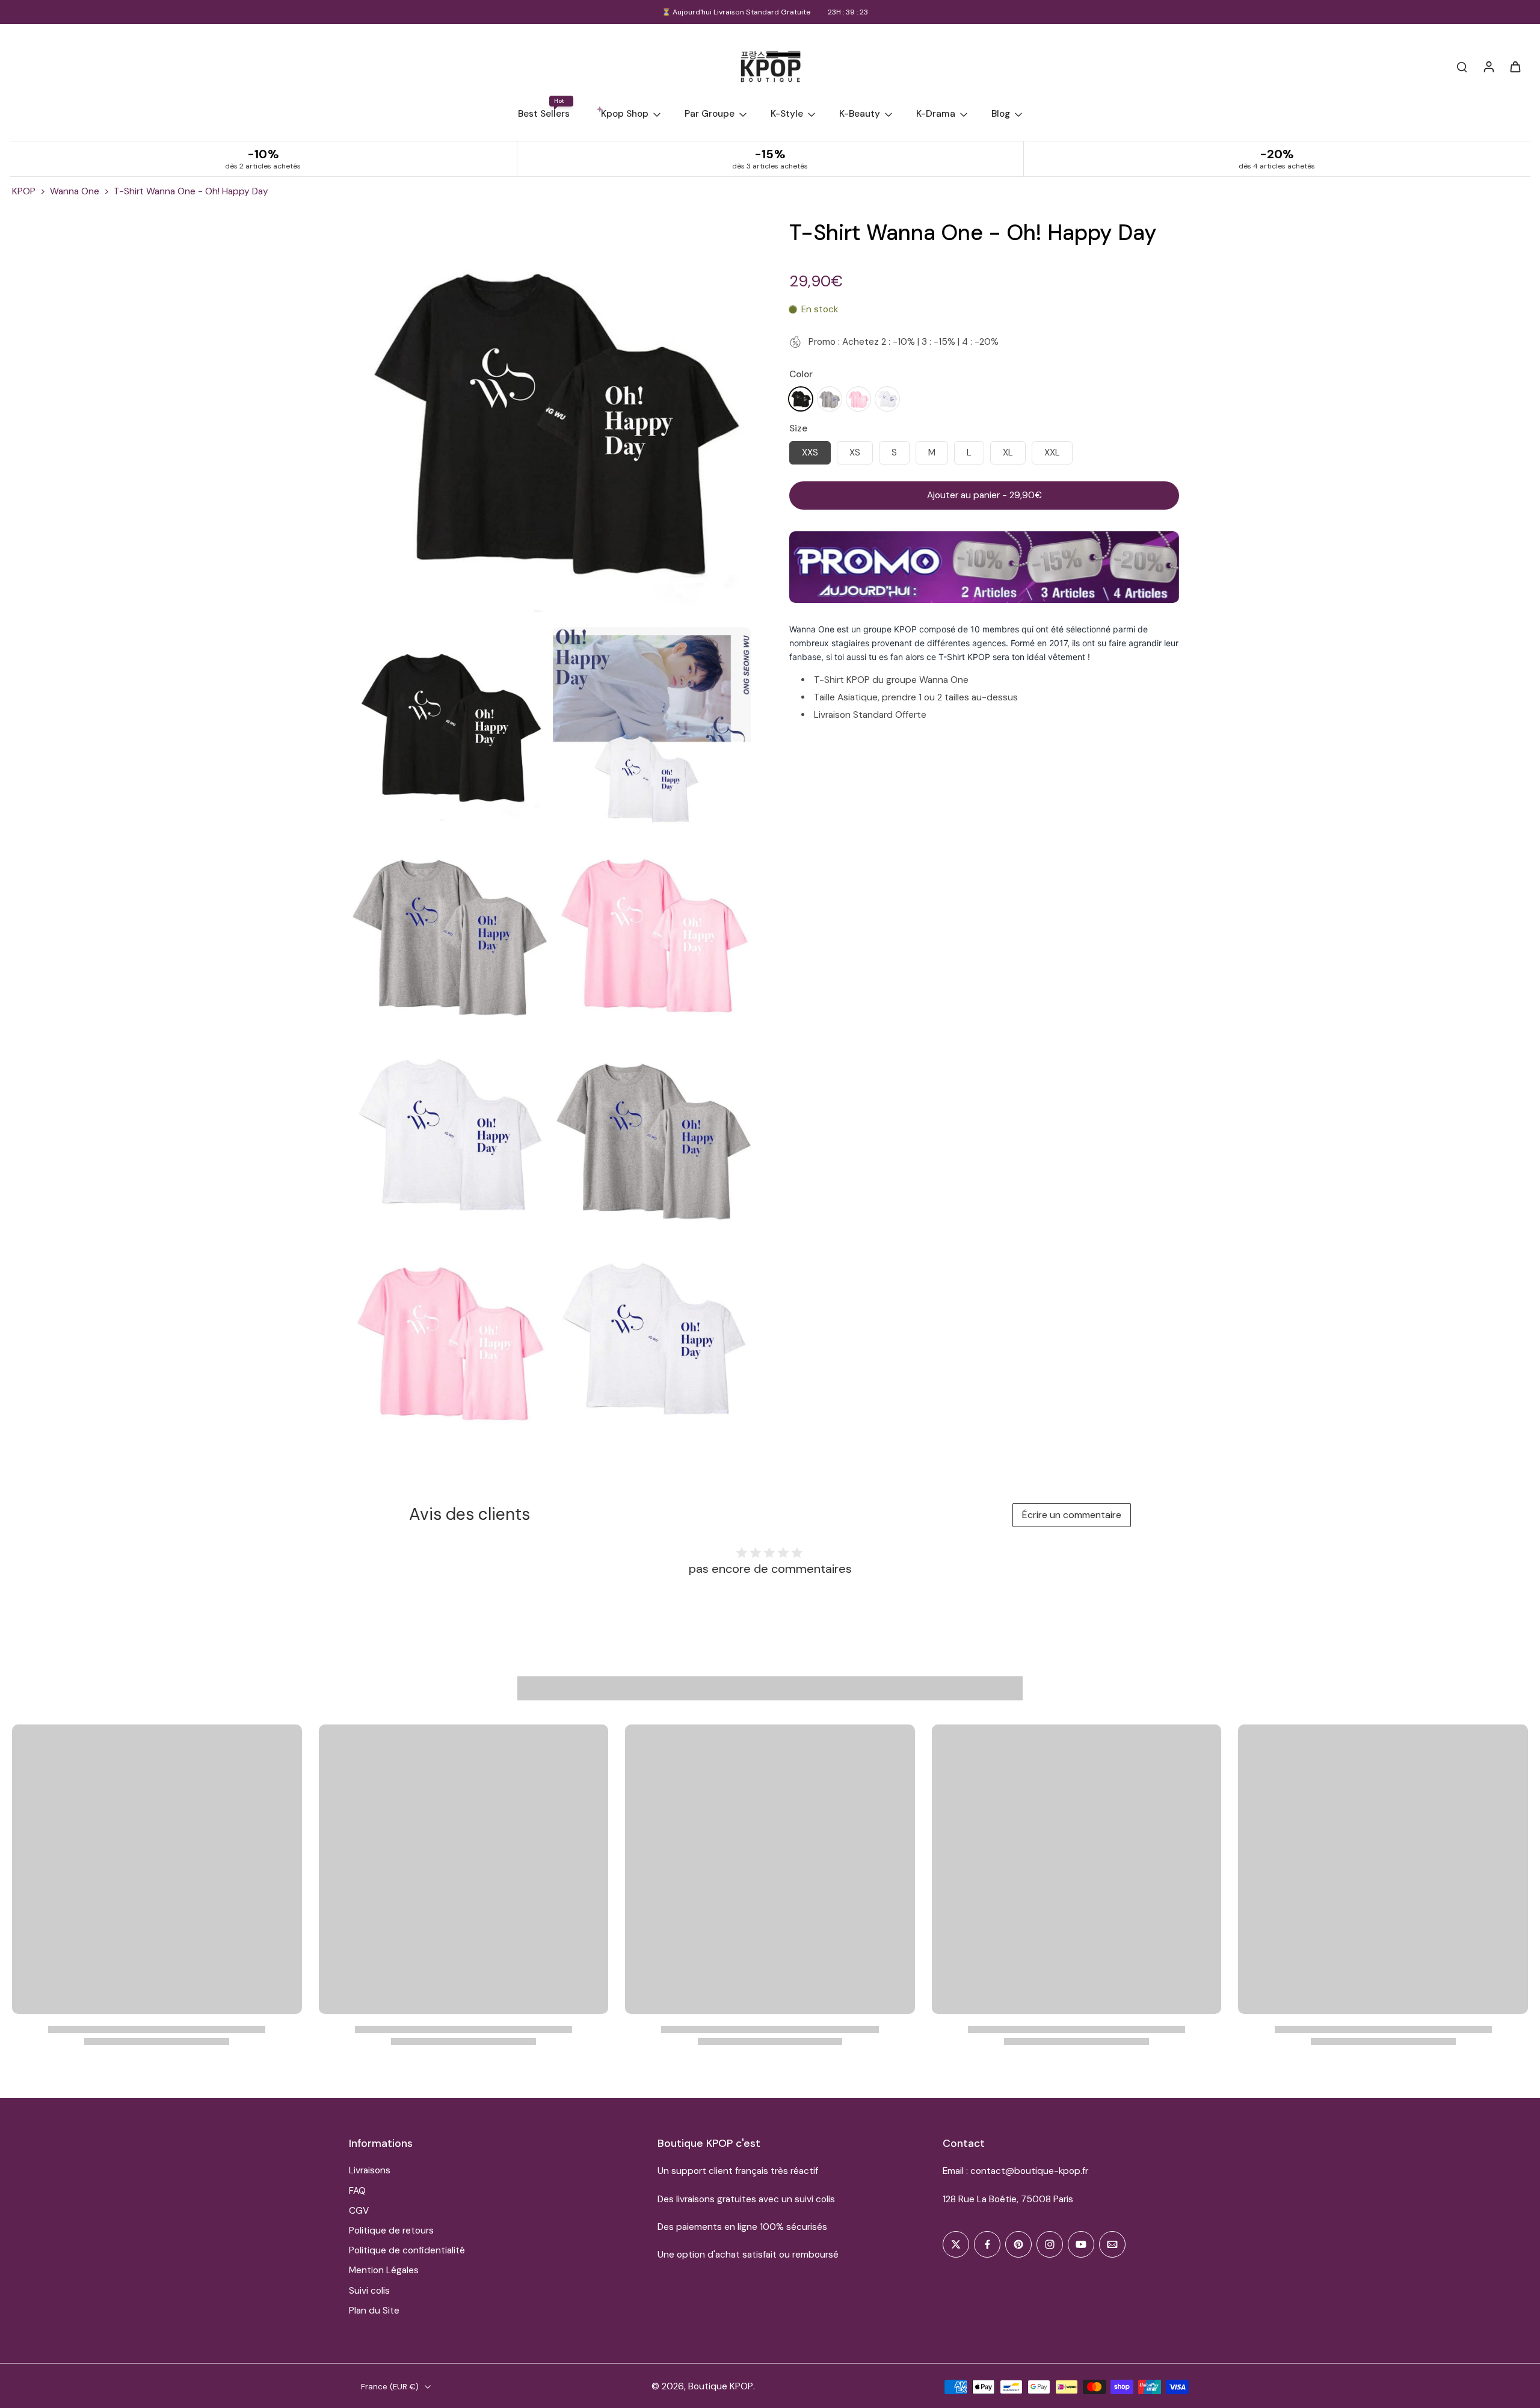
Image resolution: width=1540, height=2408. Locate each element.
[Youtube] (1081, 2244)
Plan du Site (374, 2311)
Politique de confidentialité (407, 2250)
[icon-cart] (1515, 66)
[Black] (801, 398)
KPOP (24, 191)
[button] (984, 495)
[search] (1462, 66)
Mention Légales (384, 2270)
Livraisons (370, 2170)
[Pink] (858, 398)
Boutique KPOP (721, 2386)
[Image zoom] (550, 420)
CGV (359, 2211)
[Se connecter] (1488, 66)
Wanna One (75, 191)
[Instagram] (1050, 2244)
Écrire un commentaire (1072, 1515)
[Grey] (830, 398)
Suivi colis (369, 2291)
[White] (887, 398)
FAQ (357, 2191)
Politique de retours (391, 2230)
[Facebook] (987, 2244)
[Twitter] (956, 2244)
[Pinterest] (1018, 2244)
